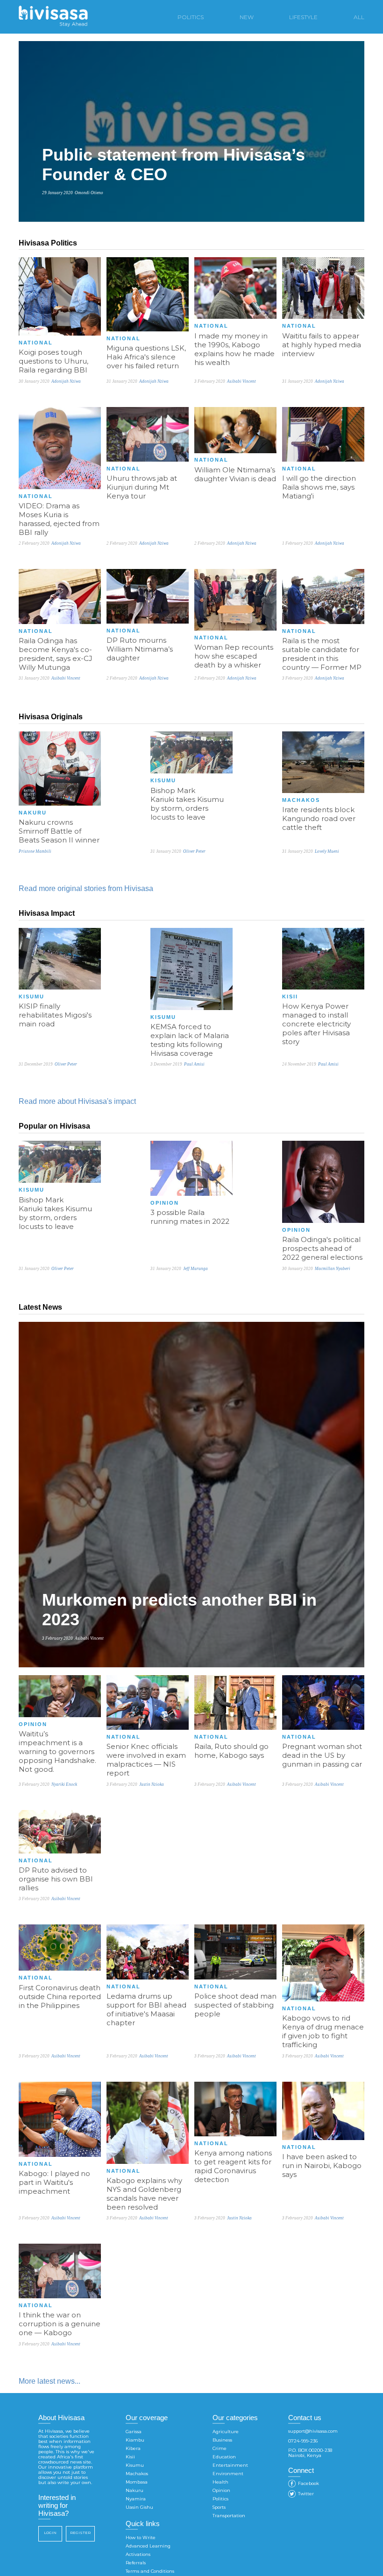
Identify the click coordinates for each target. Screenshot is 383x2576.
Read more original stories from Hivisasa (86, 888)
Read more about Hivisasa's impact (77, 1101)
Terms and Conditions (150, 2571)
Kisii (130, 2457)
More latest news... (50, 2381)
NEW (247, 17)
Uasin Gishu (139, 2507)
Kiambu (135, 2440)
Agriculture (226, 2432)
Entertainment (230, 2465)
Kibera (133, 2448)
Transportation (229, 2516)
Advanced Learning (148, 2546)
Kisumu (135, 2465)
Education (224, 2457)
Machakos (137, 2474)
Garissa (134, 2432)
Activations (138, 2554)
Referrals (136, 2563)
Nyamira (136, 2499)
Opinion (221, 2490)
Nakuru (135, 2490)
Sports (219, 2507)
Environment (228, 2474)
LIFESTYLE (303, 17)
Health (220, 2482)
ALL (359, 17)
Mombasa (137, 2482)
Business (222, 2440)
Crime (220, 2448)
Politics (220, 2499)
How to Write (141, 2537)
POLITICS (191, 17)
